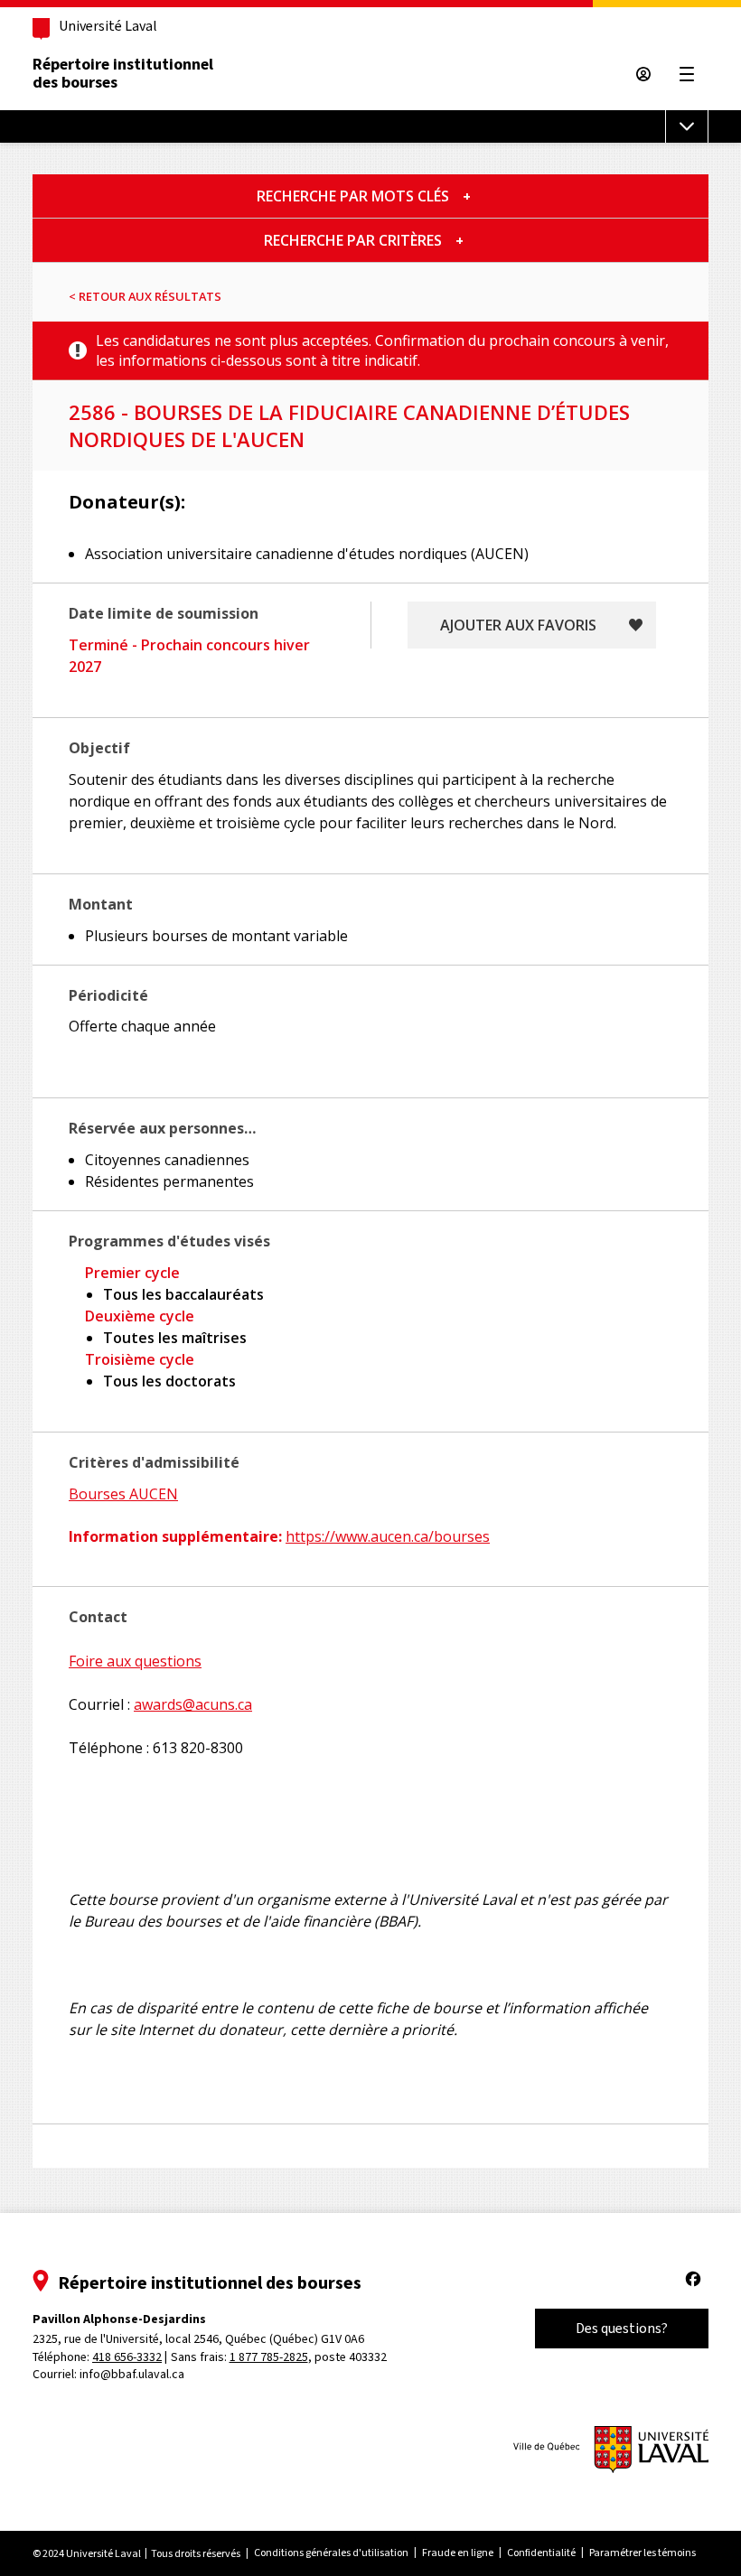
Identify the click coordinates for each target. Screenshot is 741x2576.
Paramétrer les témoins (643, 2553)
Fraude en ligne (458, 2553)
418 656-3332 (127, 2357)
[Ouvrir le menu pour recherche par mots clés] (467, 196)
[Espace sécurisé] (643, 74)
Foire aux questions (135, 1661)
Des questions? (622, 2328)
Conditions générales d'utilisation (331, 2553)
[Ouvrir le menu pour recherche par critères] (460, 240)
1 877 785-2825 (269, 2357)
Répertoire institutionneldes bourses (123, 73)
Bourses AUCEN (123, 1494)
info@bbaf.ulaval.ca (132, 2374)
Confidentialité (541, 2553)
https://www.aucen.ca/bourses (388, 1536)
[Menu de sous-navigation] (687, 126)
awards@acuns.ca (193, 1704)
